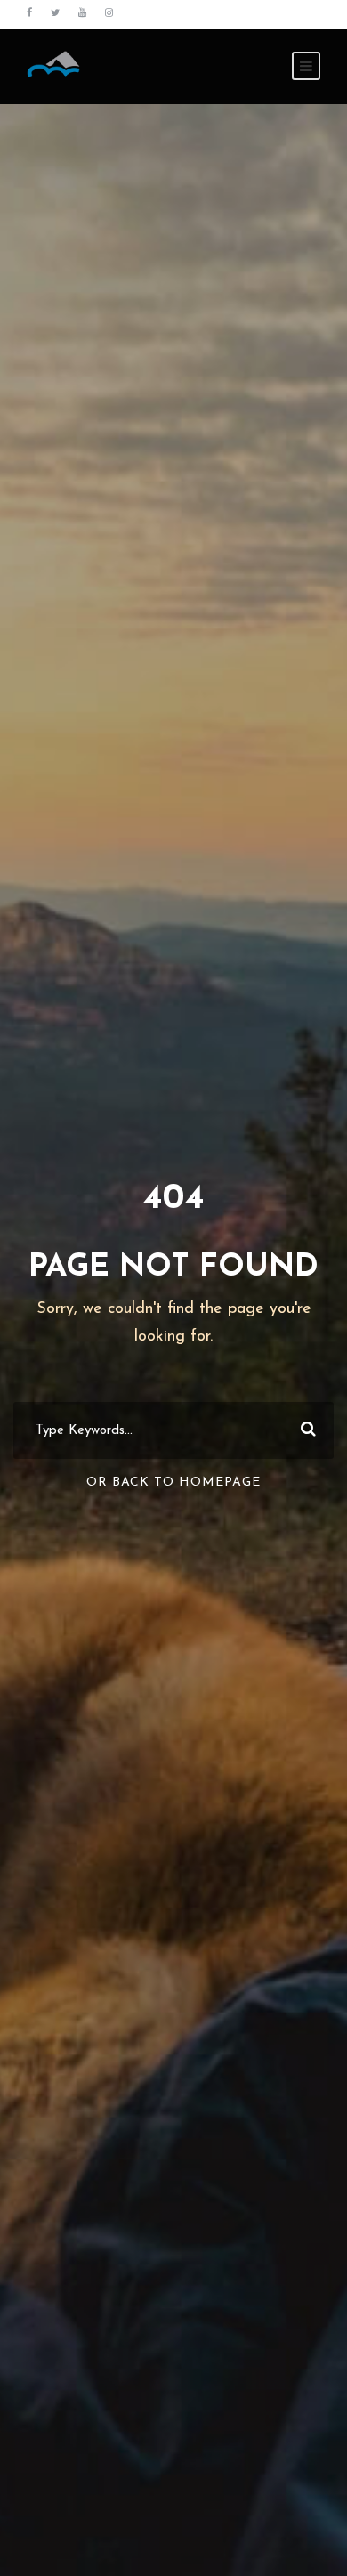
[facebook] (29, 14)
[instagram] (109, 14)
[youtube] (82, 14)
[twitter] (55, 14)
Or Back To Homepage (173, 1482)
